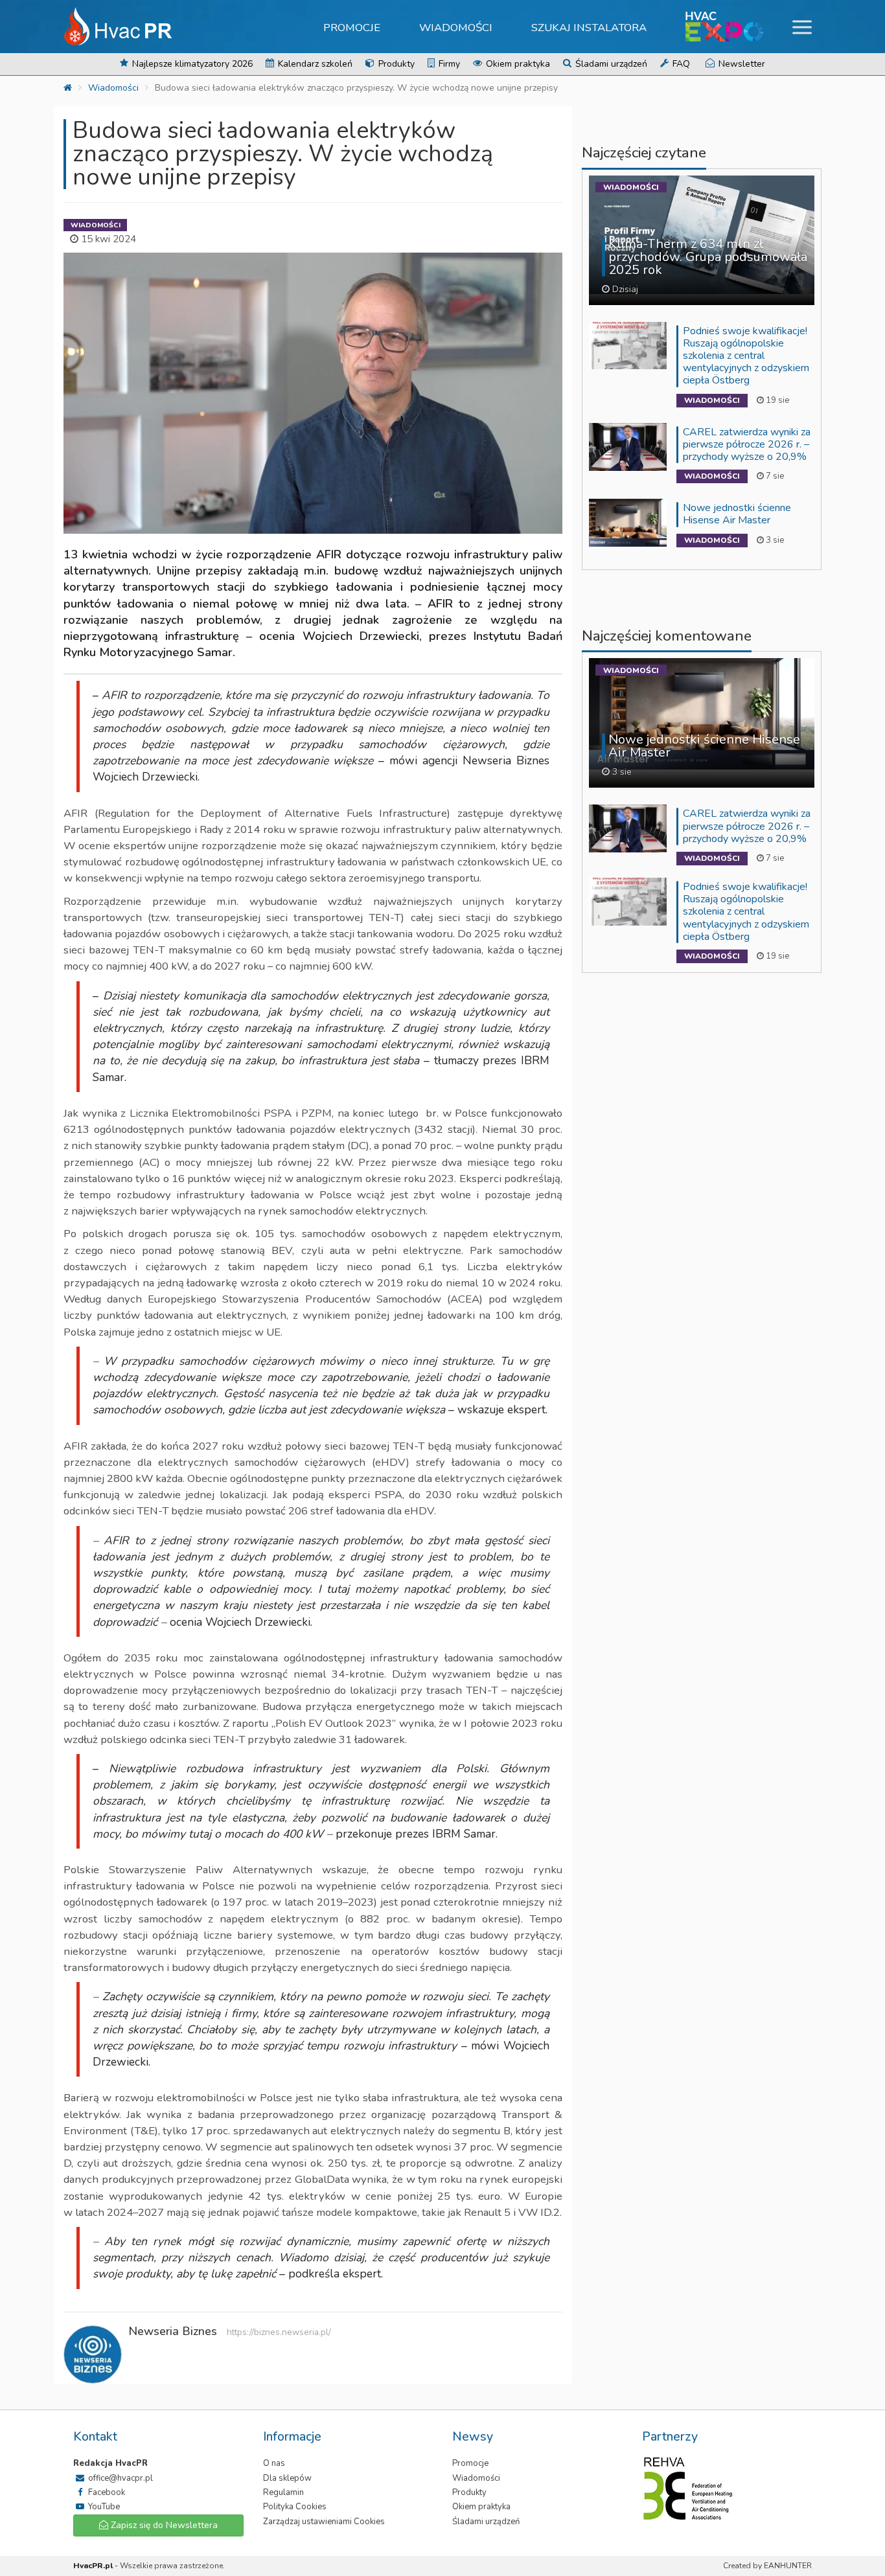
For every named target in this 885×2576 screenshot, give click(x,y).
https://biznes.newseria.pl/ (279, 2332)
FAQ (680, 64)
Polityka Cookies (295, 2507)
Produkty (395, 64)
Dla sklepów (287, 2478)
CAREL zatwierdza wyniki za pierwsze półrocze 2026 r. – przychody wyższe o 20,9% (747, 444)
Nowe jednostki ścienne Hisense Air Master (737, 514)
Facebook (106, 2492)
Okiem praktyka (517, 64)
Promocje (352, 28)
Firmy (448, 64)
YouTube (103, 2507)
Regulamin (283, 2492)
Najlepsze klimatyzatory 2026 (191, 64)
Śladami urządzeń (610, 64)
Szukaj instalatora (589, 28)
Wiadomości (456, 28)
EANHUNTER (788, 2566)
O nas (274, 2463)
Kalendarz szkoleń (314, 64)
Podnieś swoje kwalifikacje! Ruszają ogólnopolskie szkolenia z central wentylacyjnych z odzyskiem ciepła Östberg (746, 356)
